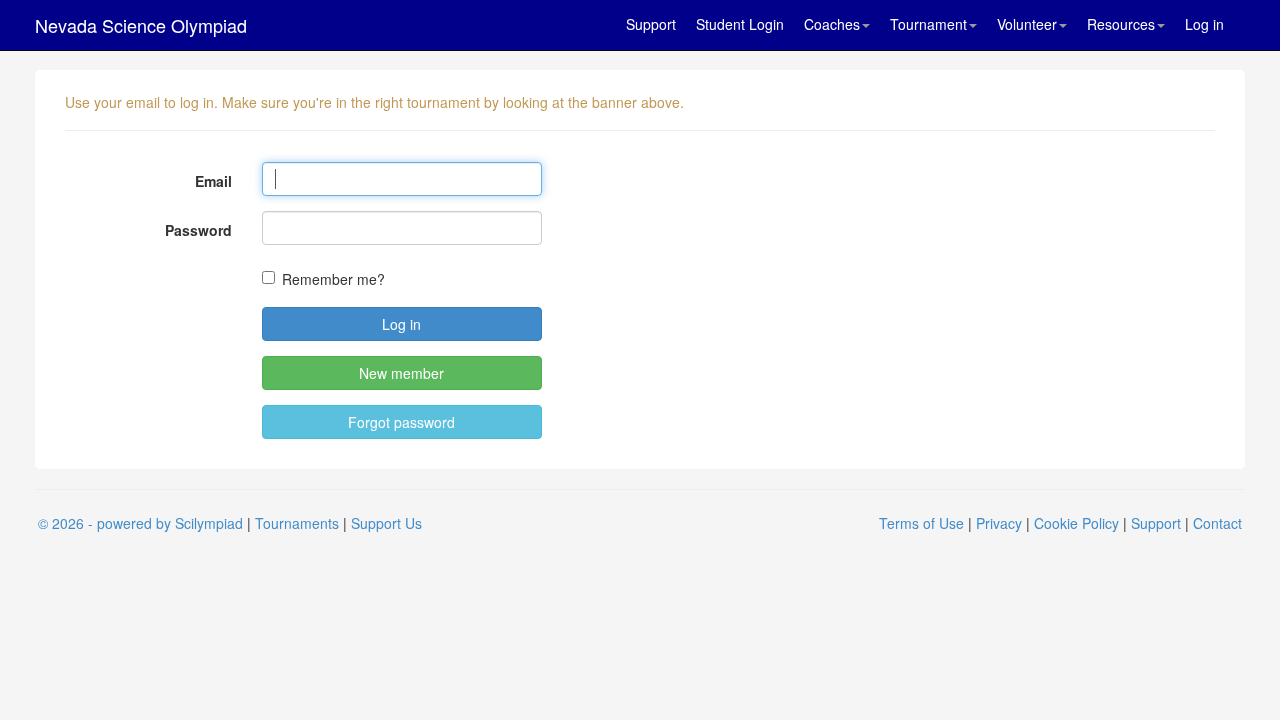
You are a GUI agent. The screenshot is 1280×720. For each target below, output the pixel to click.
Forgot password (401, 422)
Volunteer (1027, 24)
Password (198, 230)
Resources (1121, 24)
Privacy (999, 523)
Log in (1204, 24)
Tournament (928, 24)
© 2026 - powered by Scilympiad (140, 523)
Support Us (386, 523)
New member (401, 373)
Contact (1217, 523)
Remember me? (333, 279)
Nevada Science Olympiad (141, 25)
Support (651, 24)
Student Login (740, 24)
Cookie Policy (1076, 523)
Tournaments (297, 523)
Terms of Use (921, 523)
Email (213, 181)
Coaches (832, 24)
